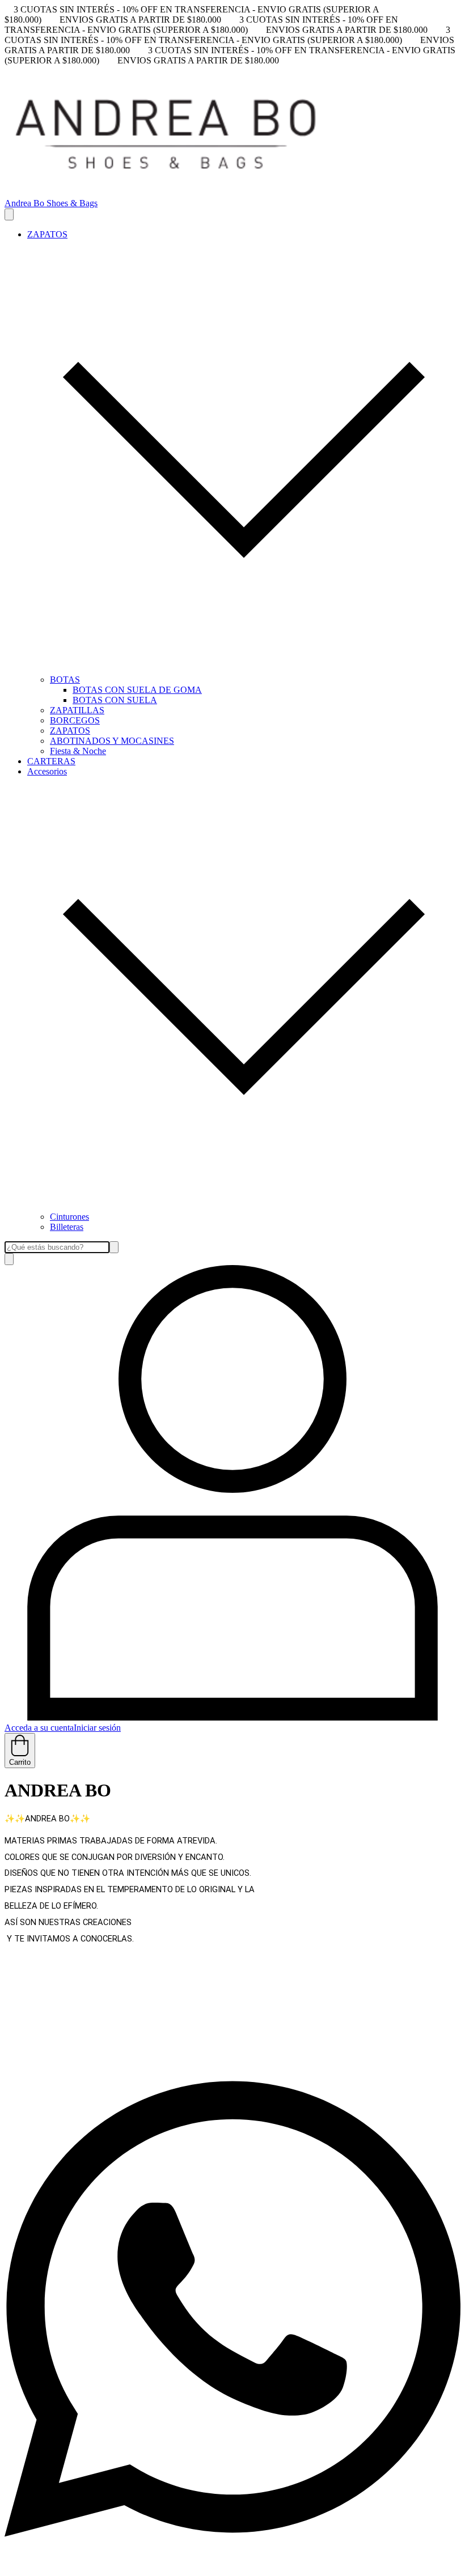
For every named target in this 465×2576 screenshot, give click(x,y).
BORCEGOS (75, 720)
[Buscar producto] (9, 1259)
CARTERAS (51, 761)
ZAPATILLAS (77, 710)
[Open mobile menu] (9, 214)
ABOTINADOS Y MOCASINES (112, 741)
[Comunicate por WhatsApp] (232, 2566)
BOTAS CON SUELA (115, 700)
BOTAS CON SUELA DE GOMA (137, 690)
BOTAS (65, 680)
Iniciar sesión (97, 1728)
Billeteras (67, 1227)
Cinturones (69, 1217)
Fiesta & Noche (78, 751)
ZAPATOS (70, 731)
